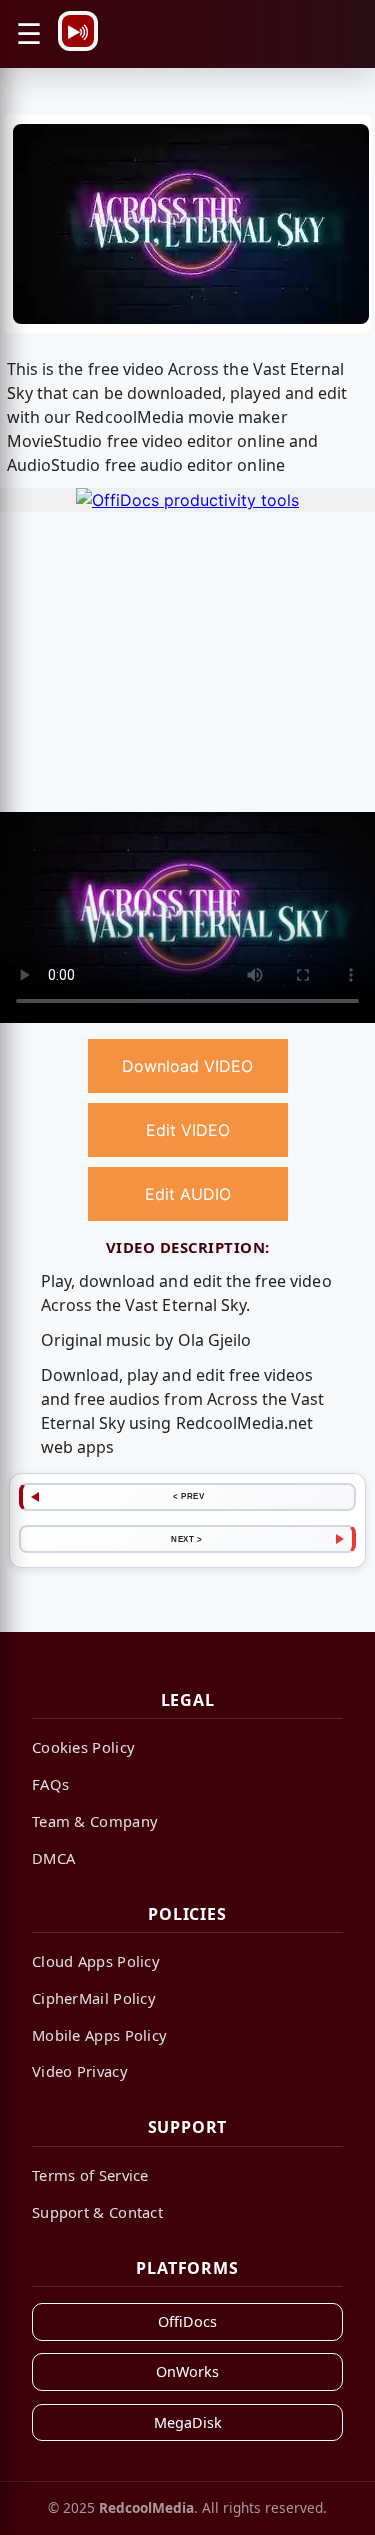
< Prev (188, 1496)
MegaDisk (188, 2422)
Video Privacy (80, 2071)
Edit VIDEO (188, 1130)
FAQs (50, 1784)
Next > (186, 1539)
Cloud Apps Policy (96, 1961)
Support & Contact (97, 2212)
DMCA (53, 1858)
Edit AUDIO (188, 1194)
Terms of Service (90, 2175)
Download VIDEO (187, 1066)
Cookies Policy (83, 1747)
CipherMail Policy (94, 1998)
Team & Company (95, 1821)
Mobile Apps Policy (99, 2035)
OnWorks (187, 2371)
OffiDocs (187, 2321)
